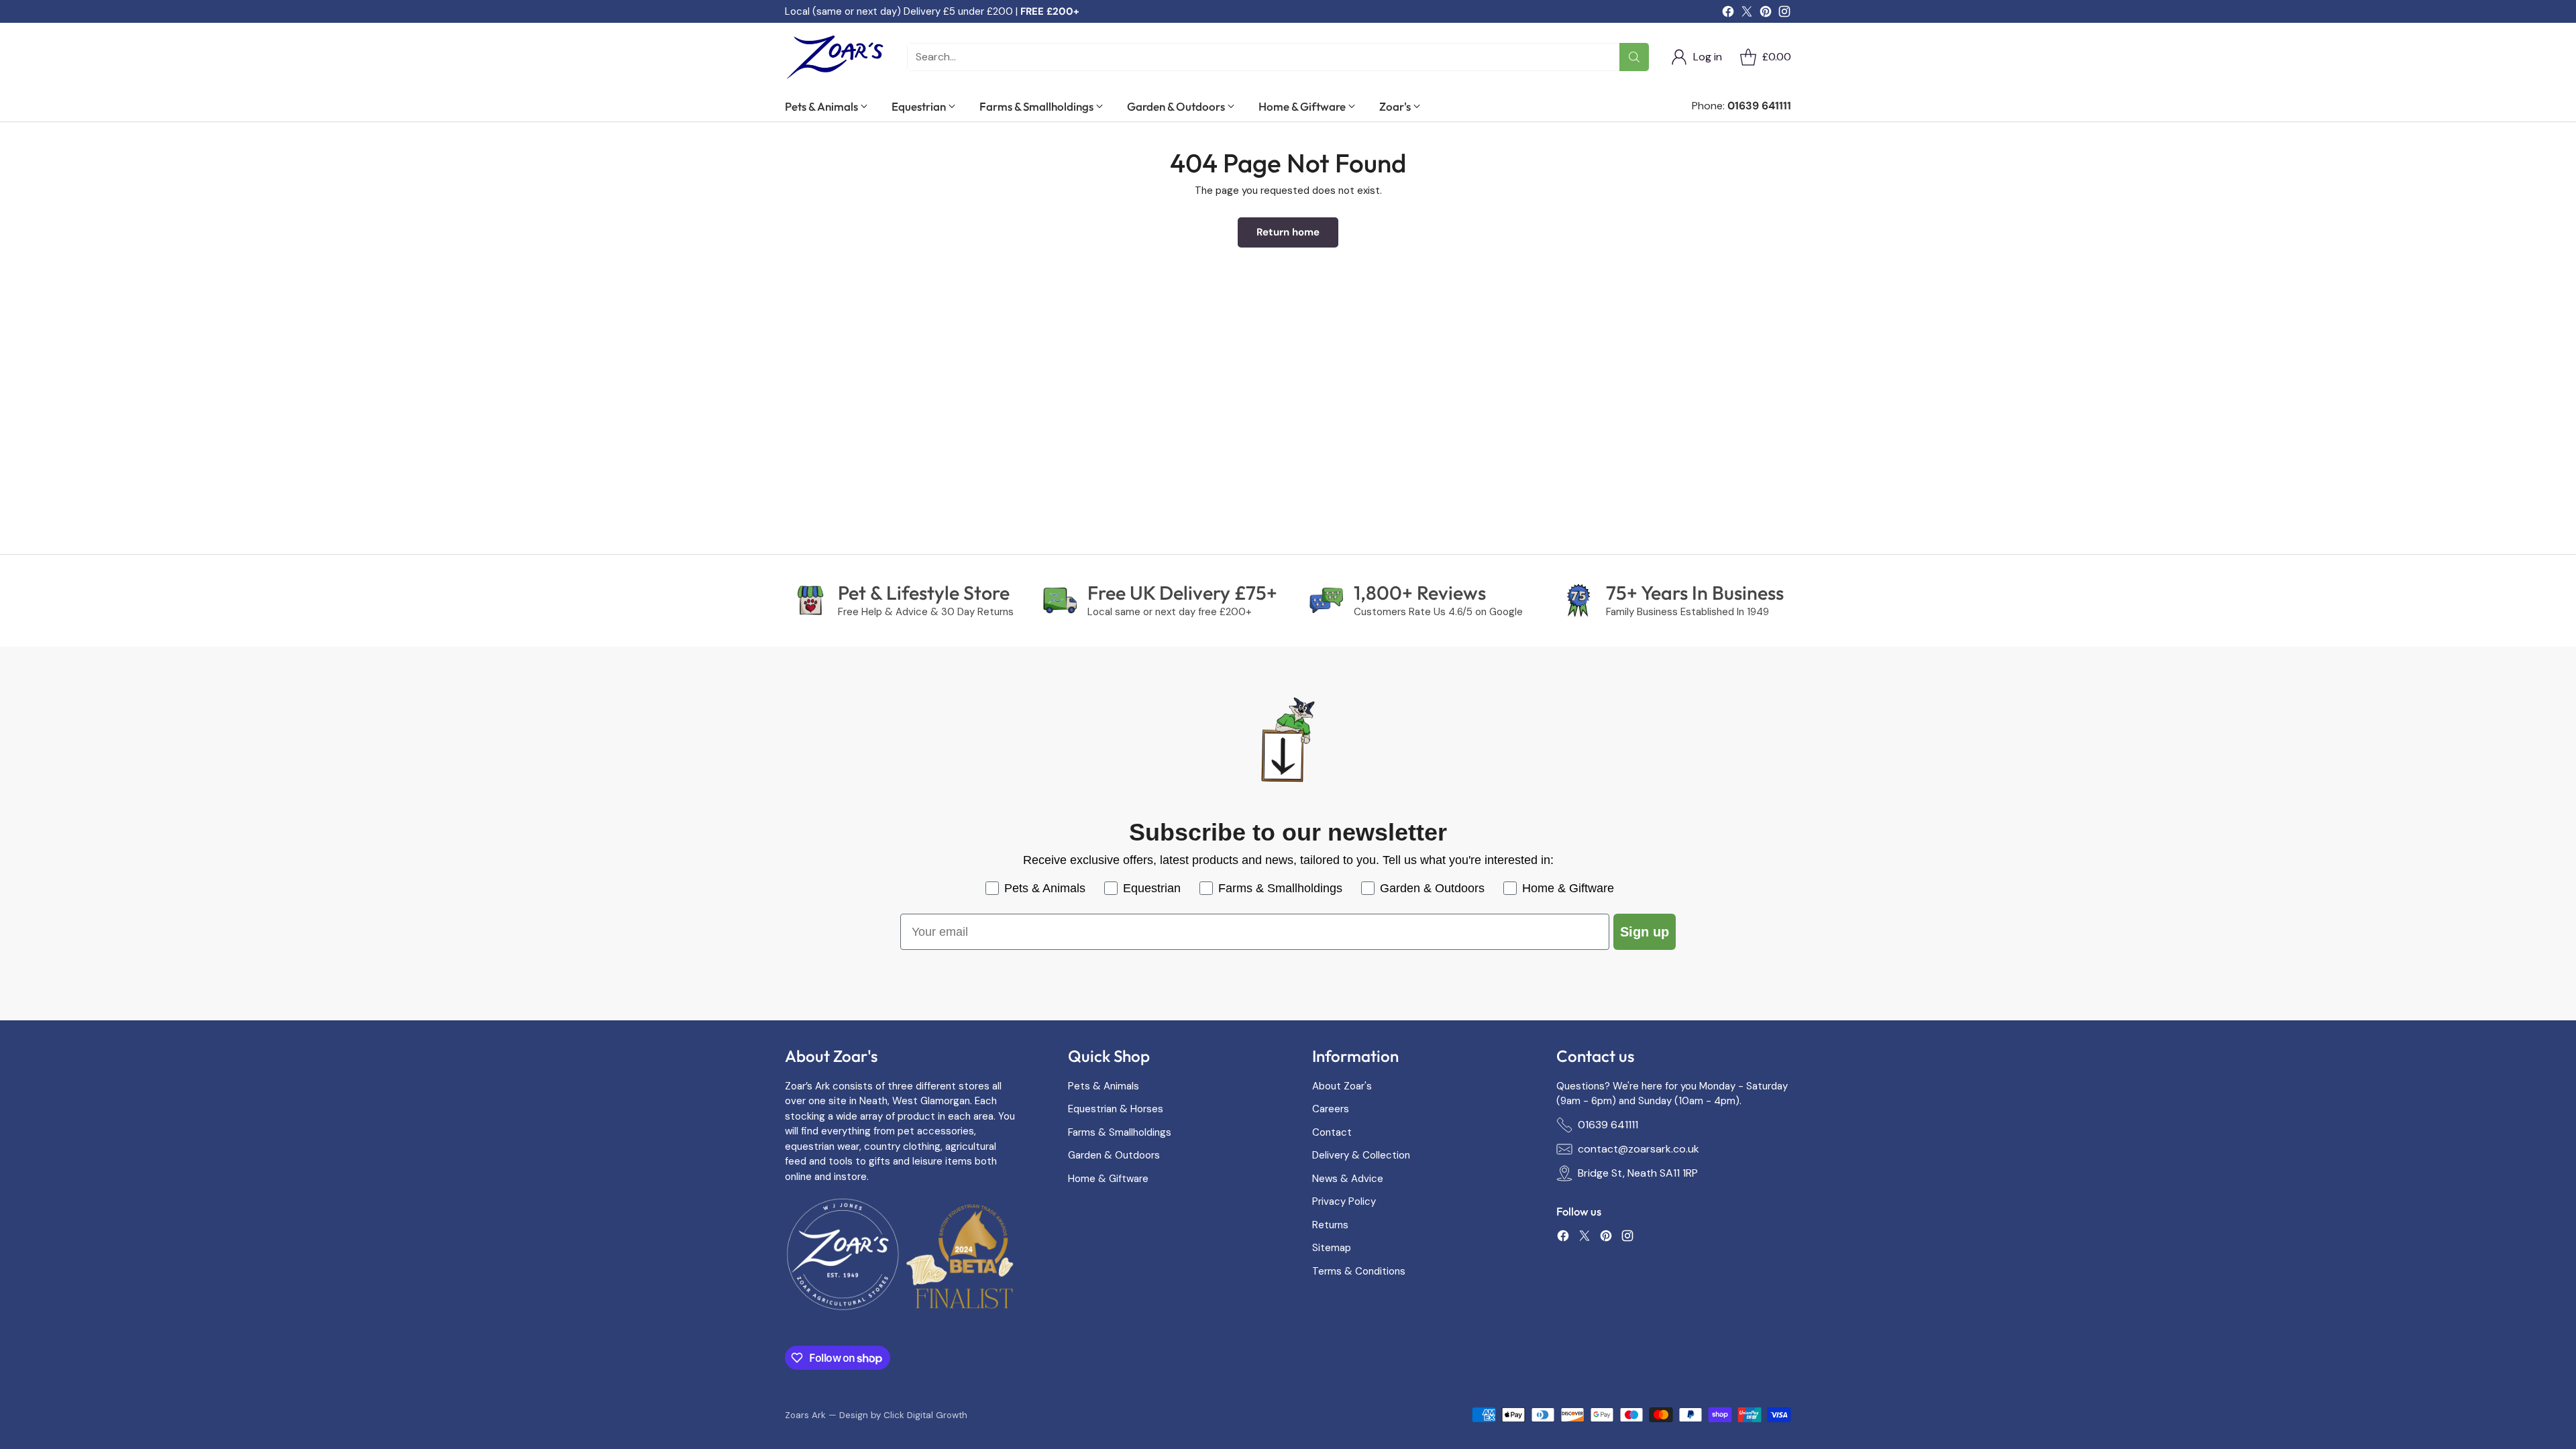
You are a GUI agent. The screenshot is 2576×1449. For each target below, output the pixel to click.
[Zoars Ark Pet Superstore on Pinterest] (1766, 14)
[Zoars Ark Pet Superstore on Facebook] (1728, 14)
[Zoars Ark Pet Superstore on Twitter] (1747, 14)
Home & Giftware (1108, 1179)
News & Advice (1348, 1179)
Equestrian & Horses (1116, 1109)
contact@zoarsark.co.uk (1639, 1149)
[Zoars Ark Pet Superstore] (835, 57)
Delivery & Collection (1361, 1155)
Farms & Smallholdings (1120, 1132)
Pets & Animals (1104, 1086)
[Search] (1634, 57)
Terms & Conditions (1359, 1271)
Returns (1330, 1225)
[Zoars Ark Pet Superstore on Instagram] (1784, 14)
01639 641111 (1608, 1125)
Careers (1331, 1109)
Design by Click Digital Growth (903, 1415)
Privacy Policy (1344, 1201)
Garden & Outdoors (1114, 1155)
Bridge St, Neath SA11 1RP (1638, 1173)
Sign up (1645, 932)
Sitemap (1332, 1248)
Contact (1332, 1132)
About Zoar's (1342, 1086)
